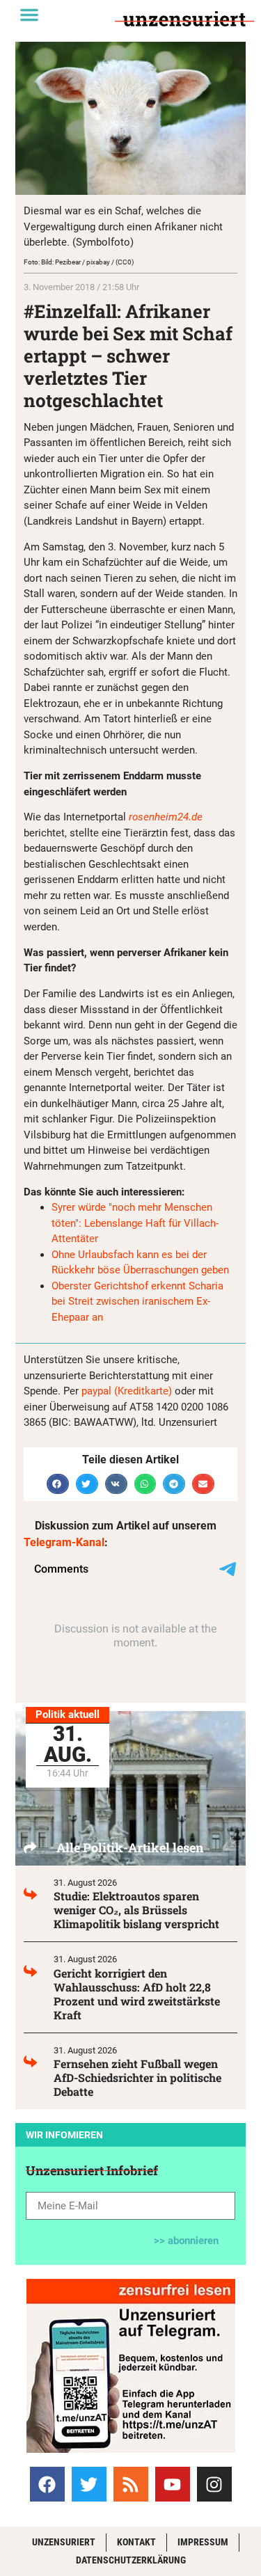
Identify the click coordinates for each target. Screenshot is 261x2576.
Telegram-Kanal (64, 1542)
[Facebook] (47, 2484)
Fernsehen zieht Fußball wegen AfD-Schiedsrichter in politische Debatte (137, 2077)
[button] (29, 15)
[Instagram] (214, 2484)
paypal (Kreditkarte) (127, 1391)
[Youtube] (173, 2484)
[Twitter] (89, 2484)
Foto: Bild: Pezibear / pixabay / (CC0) (79, 262)
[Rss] (131, 2484)
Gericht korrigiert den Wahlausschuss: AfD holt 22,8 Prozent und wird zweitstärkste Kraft (137, 1994)
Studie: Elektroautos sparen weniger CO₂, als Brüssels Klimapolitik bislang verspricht (136, 1910)
